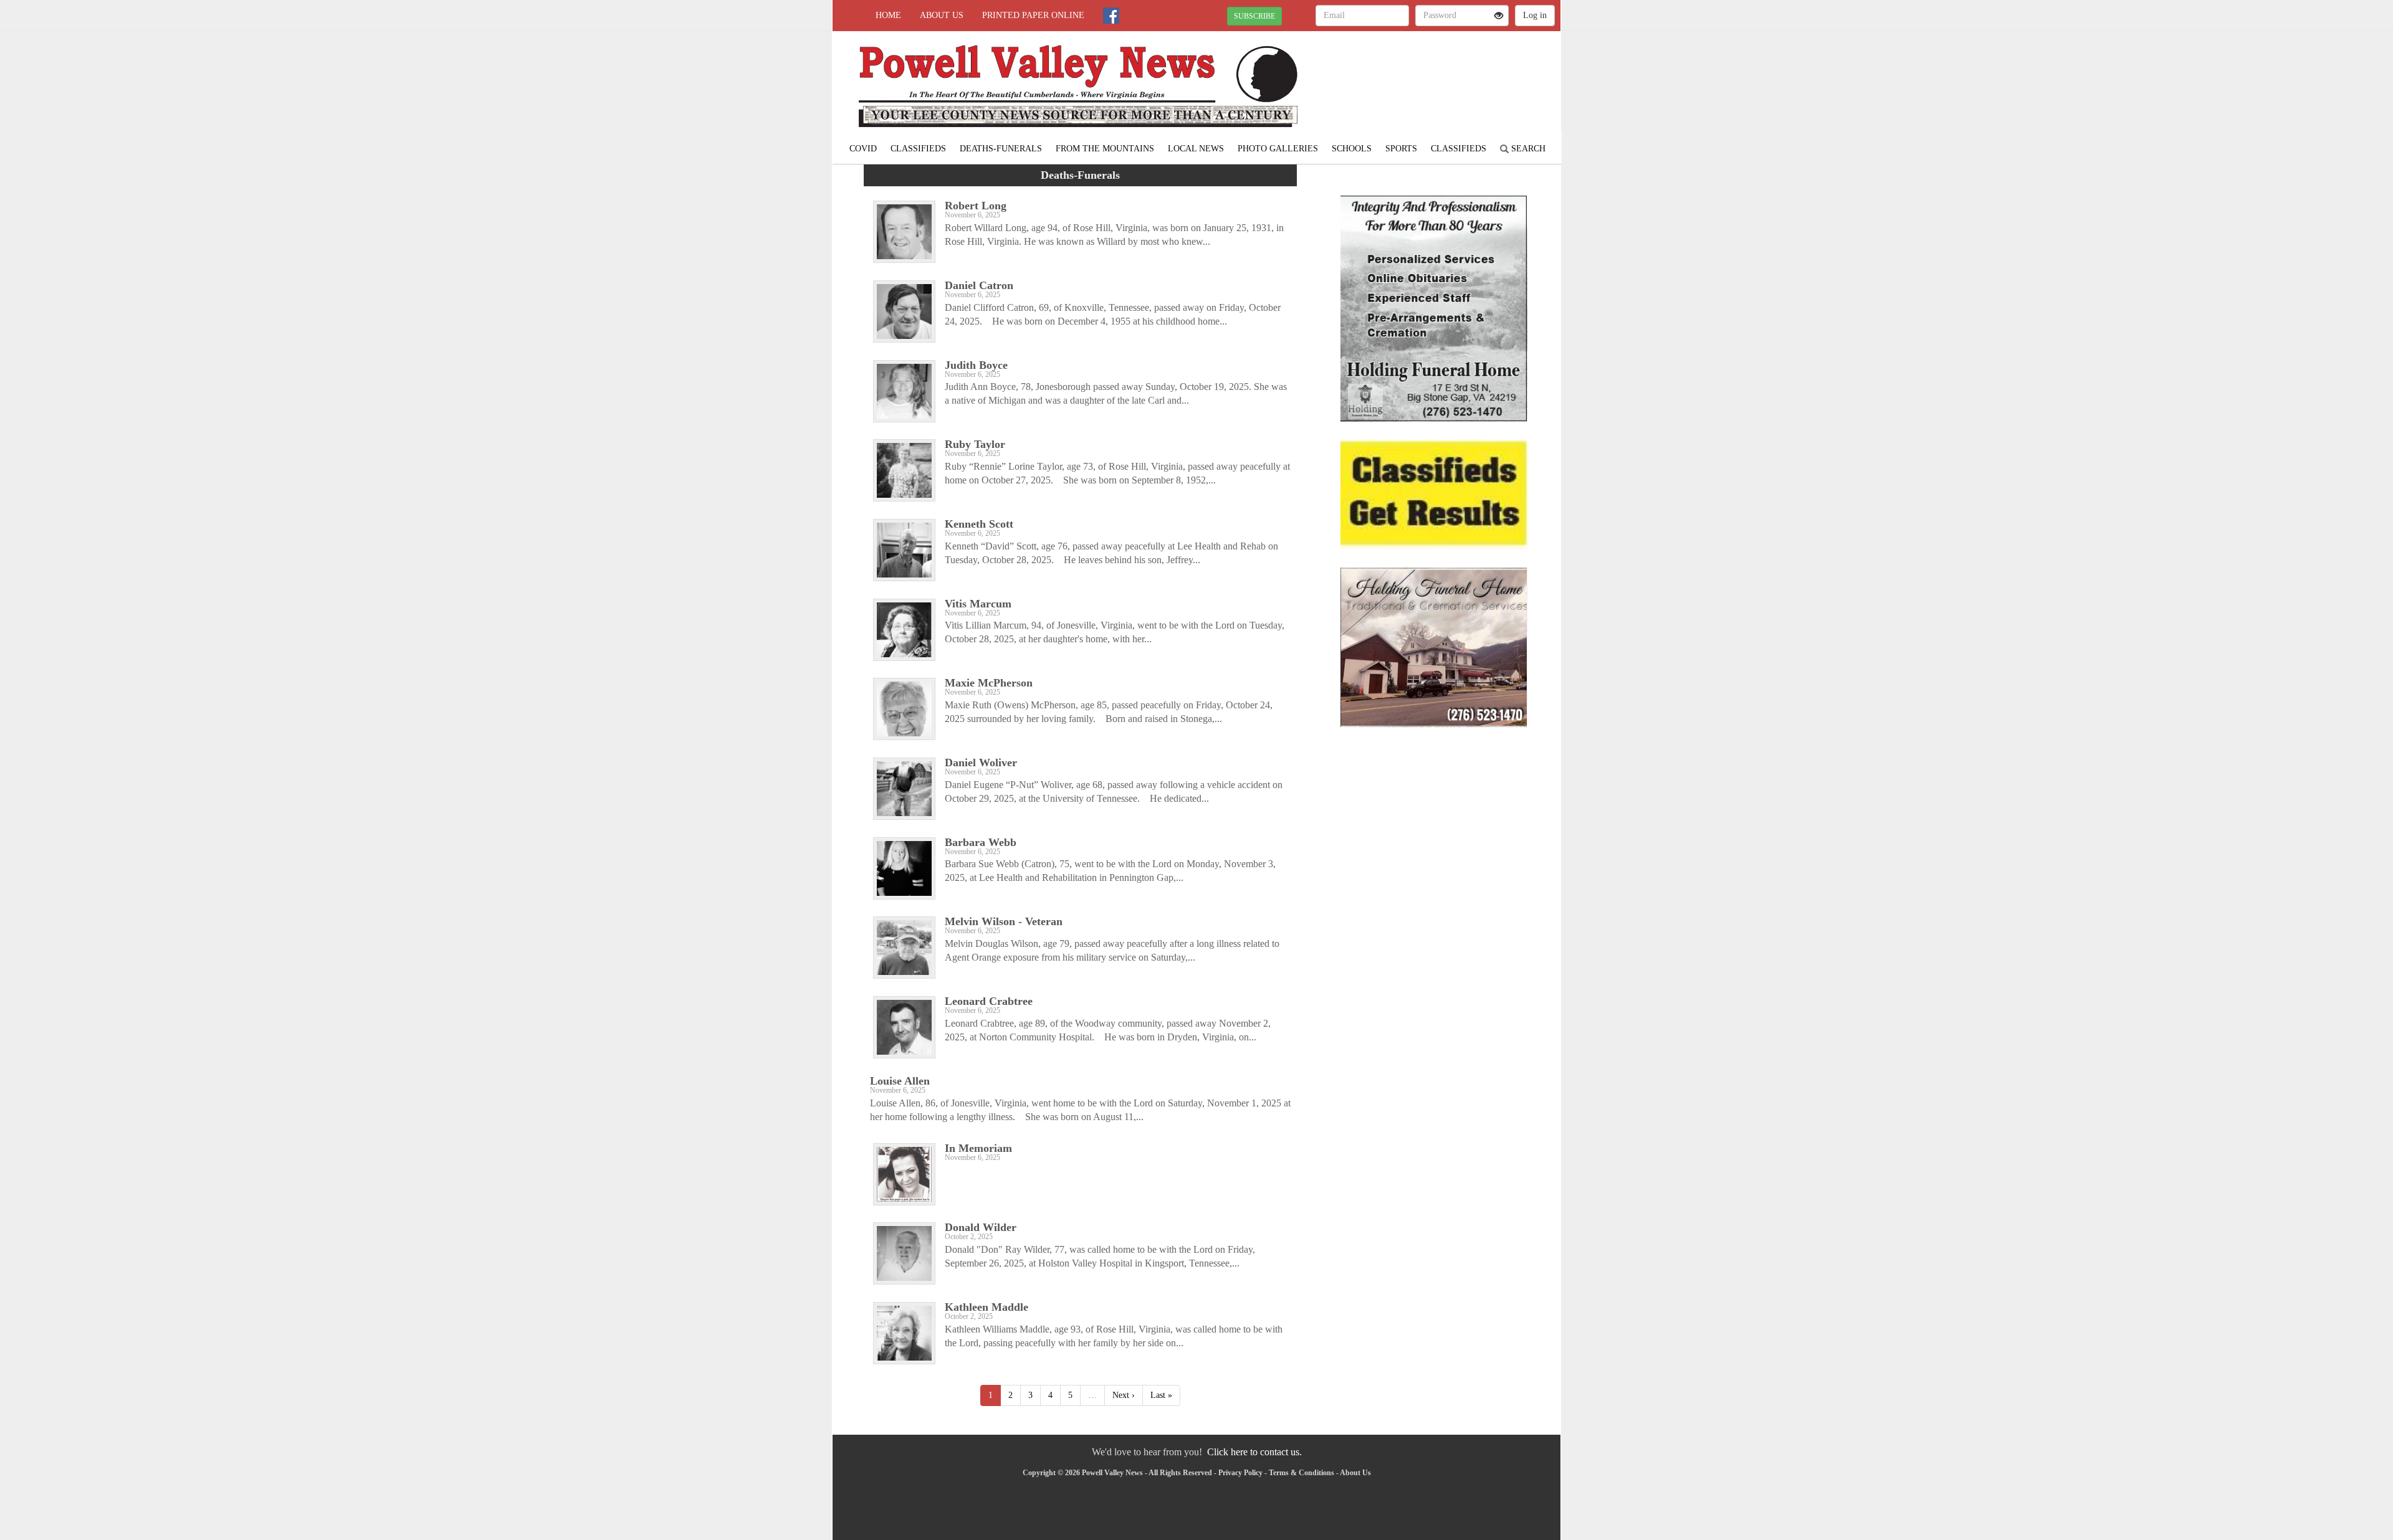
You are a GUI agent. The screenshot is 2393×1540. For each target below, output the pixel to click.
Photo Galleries (1278, 149)
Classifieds (918, 149)
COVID (863, 149)
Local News (1196, 149)
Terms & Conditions (1302, 1473)
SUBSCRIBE (1254, 16)
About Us (942, 15)
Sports (1401, 149)
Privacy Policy (1240, 1473)
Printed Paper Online (1033, 15)
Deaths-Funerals (1001, 149)
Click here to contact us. (1254, 1452)
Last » (1161, 1395)
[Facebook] (1111, 16)
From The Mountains (1105, 149)
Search (1527, 149)
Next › (1124, 1395)
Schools (1352, 149)
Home (888, 15)
